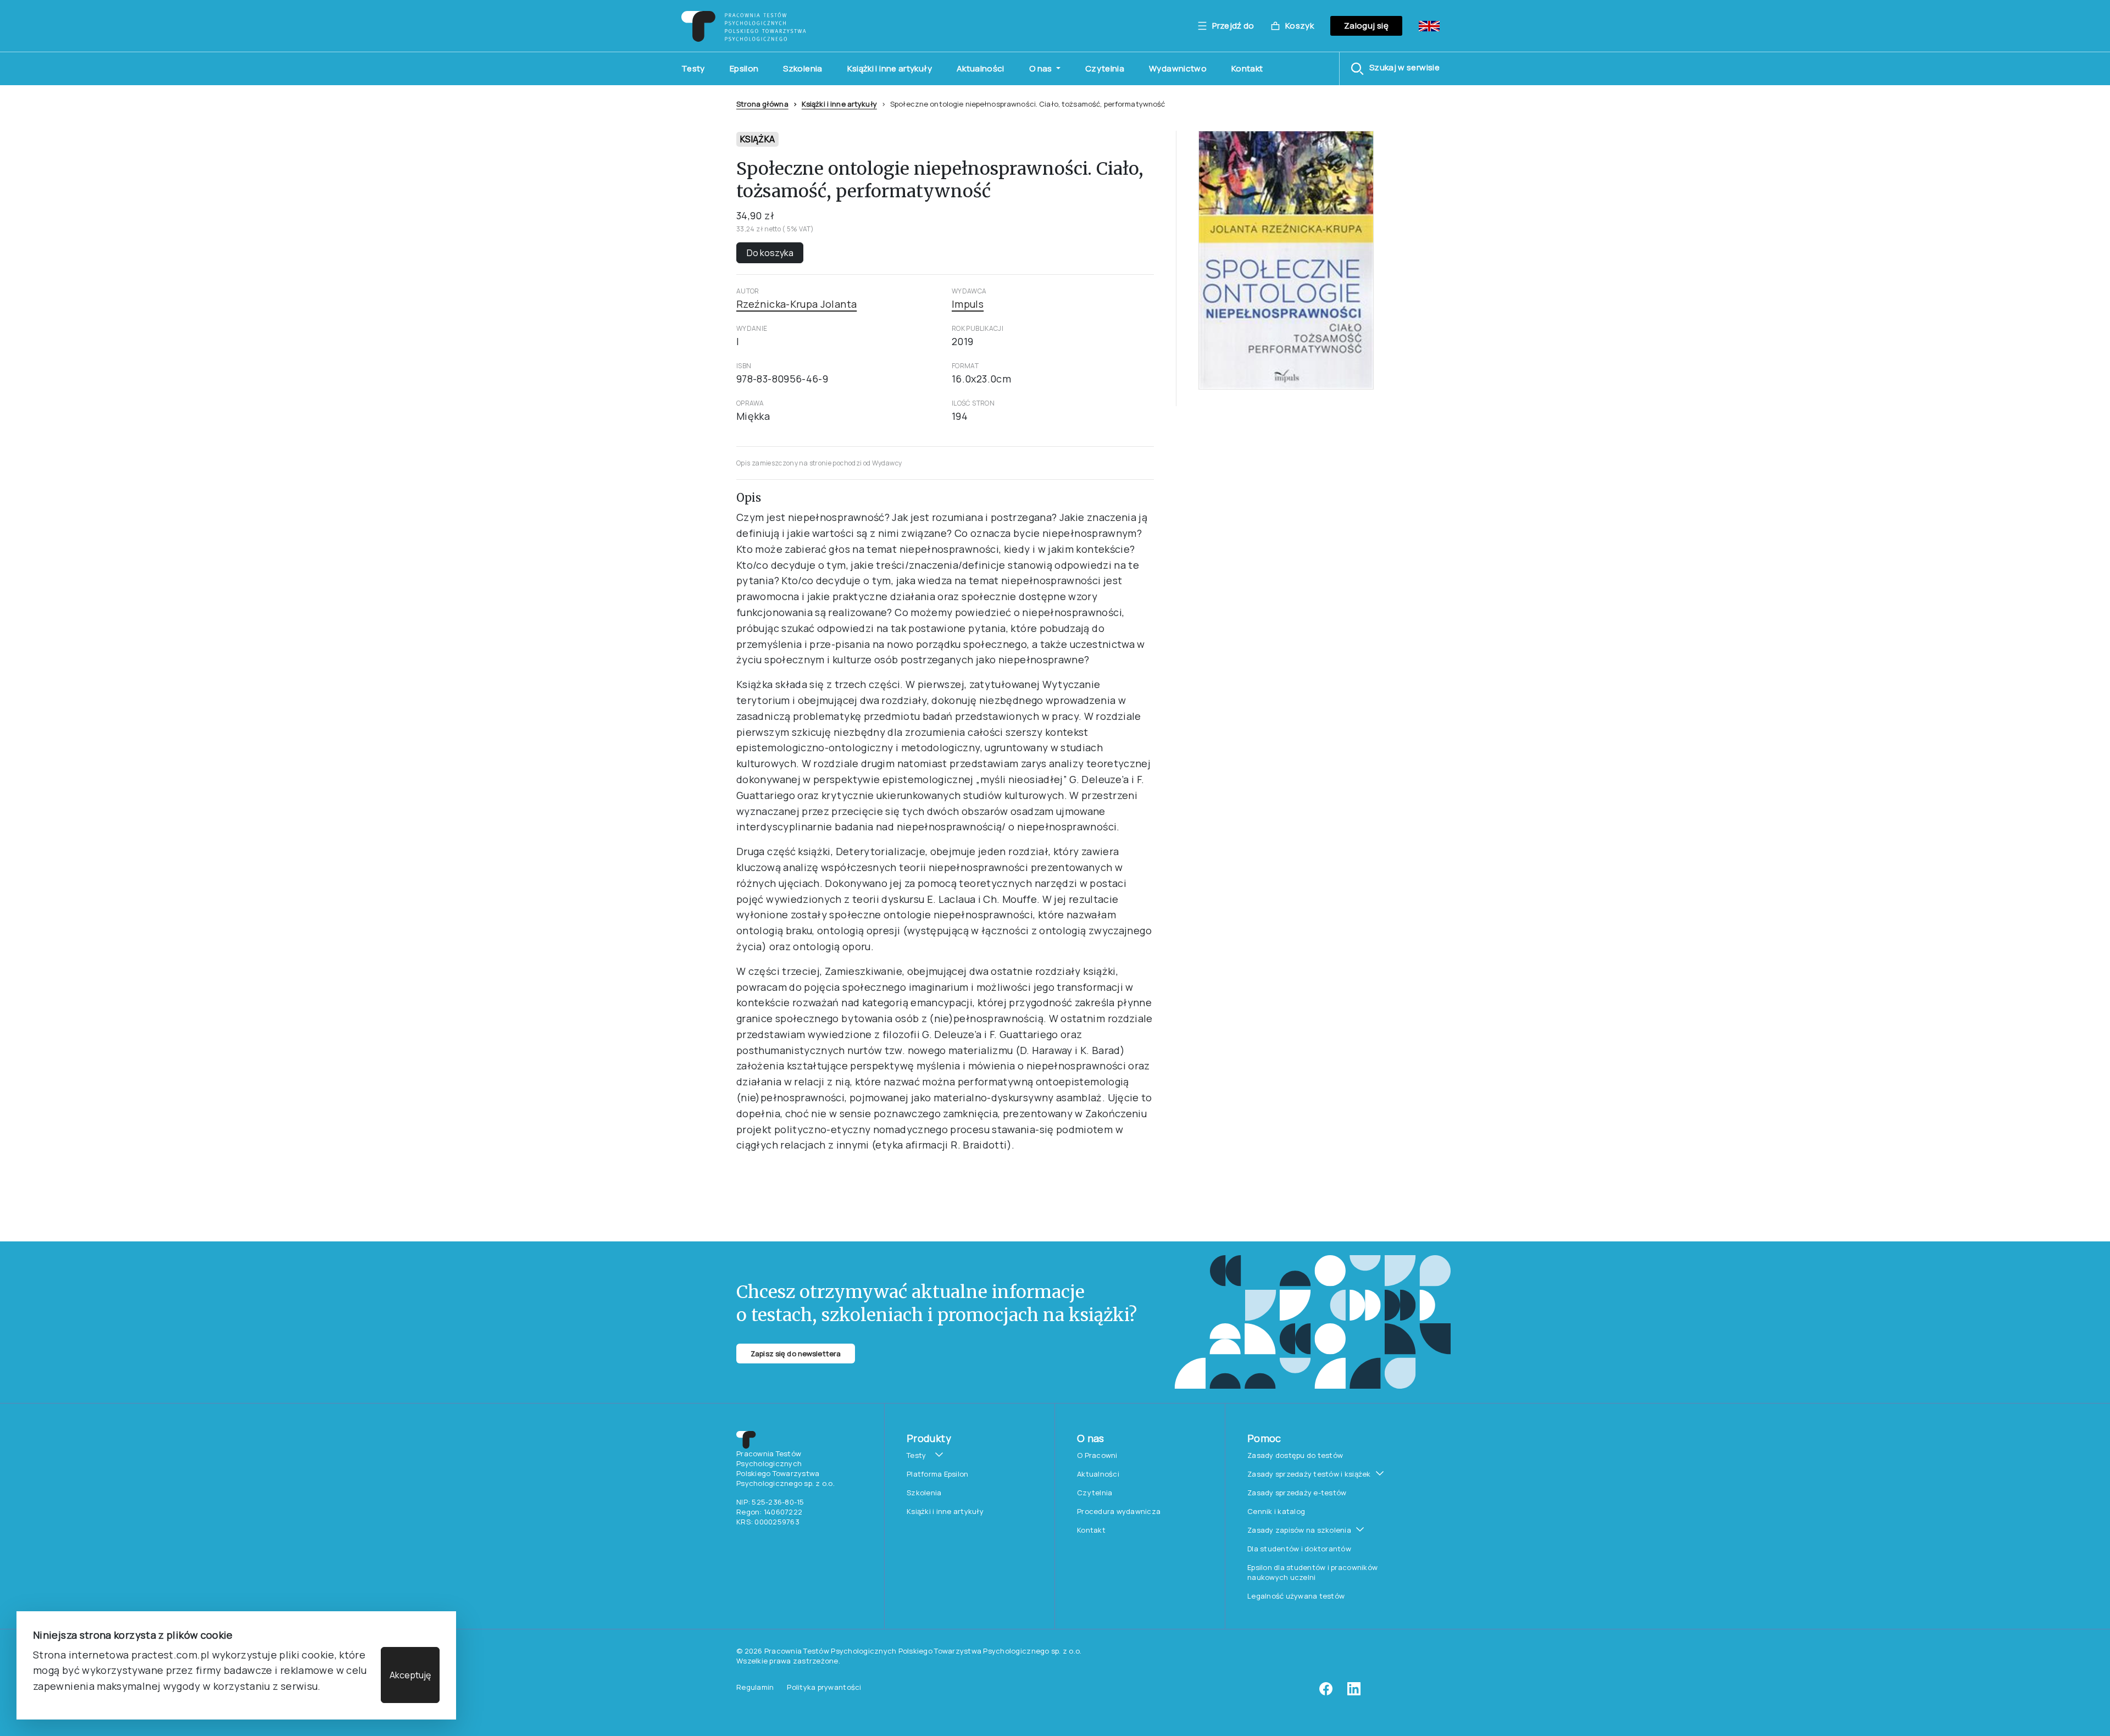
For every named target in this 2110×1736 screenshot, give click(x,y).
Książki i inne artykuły (890, 68)
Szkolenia (803, 68)
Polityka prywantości (824, 1687)
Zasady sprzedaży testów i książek (1309, 1474)
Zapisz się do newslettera (796, 1354)
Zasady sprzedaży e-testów (1297, 1493)
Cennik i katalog (1276, 1511)
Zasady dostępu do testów (1295, 1455)
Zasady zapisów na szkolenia (1299, 1530)
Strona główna (762, 104)
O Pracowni (1097, 1455)
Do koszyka (770, 253)
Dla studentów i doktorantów (1299, 1549)
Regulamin (755, 1687)
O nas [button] (1042, 68)
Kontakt (1247, 68)
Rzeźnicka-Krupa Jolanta (796, 304)
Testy (693, 68)
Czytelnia (1105, 68)
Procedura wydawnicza (1119, 1511)
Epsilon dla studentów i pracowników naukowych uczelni (1312, 1572)
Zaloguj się (1366, 26)
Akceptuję (410, 1675)
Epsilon (744, 68)
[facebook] (1326, 1693)
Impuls (968, 304)
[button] (1395, 69)
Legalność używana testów (1296, 1596)
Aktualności (981, 68)
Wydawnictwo (1178, 68)
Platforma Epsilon (937, 1474)
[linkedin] (1354, 1693)
